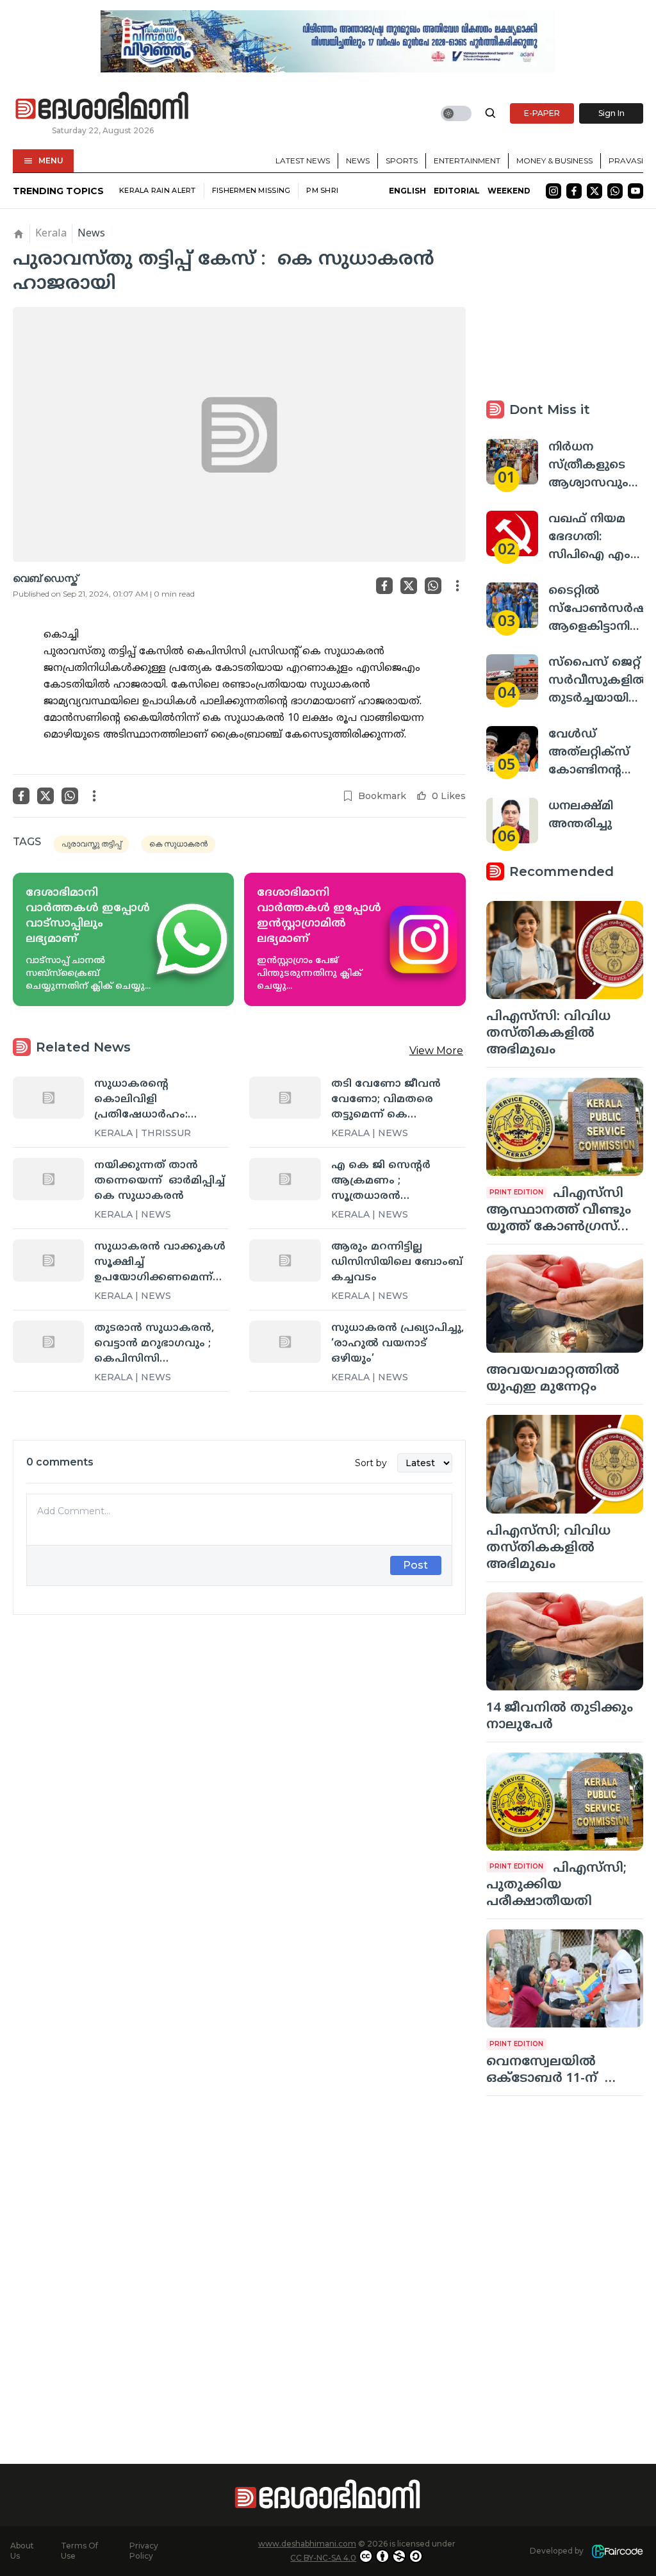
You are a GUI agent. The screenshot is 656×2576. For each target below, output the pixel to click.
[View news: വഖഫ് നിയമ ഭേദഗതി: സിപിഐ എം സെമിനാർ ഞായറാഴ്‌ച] (512, 533)
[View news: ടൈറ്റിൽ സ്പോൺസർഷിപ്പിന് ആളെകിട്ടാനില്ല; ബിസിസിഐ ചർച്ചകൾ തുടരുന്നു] (512, 605)
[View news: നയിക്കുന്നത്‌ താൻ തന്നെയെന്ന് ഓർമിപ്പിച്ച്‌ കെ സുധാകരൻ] (48, 1179)
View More (436, 1051)
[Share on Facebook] (384, 586)
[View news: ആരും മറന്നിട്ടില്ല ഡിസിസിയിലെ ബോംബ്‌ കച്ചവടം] (285, 1260)
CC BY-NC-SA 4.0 (323, 2558)
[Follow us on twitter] (594, 191)
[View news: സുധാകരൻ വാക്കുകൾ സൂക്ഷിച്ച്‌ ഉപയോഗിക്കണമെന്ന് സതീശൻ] (48, 1260)
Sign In (611, 113)
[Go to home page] (102, 106)
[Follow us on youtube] (635, 191)
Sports (402, 161)
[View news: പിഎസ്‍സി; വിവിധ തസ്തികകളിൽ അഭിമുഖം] (565, 1464)
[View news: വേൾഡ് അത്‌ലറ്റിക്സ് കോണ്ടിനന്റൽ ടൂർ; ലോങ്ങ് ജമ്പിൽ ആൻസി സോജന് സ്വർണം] (512, 749)
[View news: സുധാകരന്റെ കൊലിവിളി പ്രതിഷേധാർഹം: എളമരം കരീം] (48, 1098)
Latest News (303, 161)
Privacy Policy (144, 2551)
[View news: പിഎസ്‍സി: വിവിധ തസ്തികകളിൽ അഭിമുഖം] (565, 950)
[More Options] (457, 586)
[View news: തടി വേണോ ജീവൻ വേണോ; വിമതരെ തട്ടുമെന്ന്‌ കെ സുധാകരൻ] (285, 1098)
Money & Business (554, 161)
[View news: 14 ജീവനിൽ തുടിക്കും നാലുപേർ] (565, 1641)
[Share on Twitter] (409, 586)
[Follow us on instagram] (553, 191)
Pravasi (626, 161)
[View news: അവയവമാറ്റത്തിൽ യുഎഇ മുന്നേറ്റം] (565, 1304)
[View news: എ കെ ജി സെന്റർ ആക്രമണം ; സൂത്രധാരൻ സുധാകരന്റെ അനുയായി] (285, 1179)
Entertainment (467, 161)
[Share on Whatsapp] (433, 586)
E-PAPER (542, 113)
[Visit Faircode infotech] (617, 2551)
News (358, 161)
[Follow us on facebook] (574, 191)
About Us (22, 2551)
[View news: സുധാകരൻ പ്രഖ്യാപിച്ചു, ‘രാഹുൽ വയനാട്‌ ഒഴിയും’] (285, 1342)
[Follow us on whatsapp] (615, 191)
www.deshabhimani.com (307, 2544)
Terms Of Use (79, 2551)
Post (415, 1565)
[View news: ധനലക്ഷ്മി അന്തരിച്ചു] (512, 821)
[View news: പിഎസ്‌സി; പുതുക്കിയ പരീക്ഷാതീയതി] (565, 1802)
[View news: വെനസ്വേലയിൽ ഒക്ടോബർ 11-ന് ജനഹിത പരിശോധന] (565, 1978)
